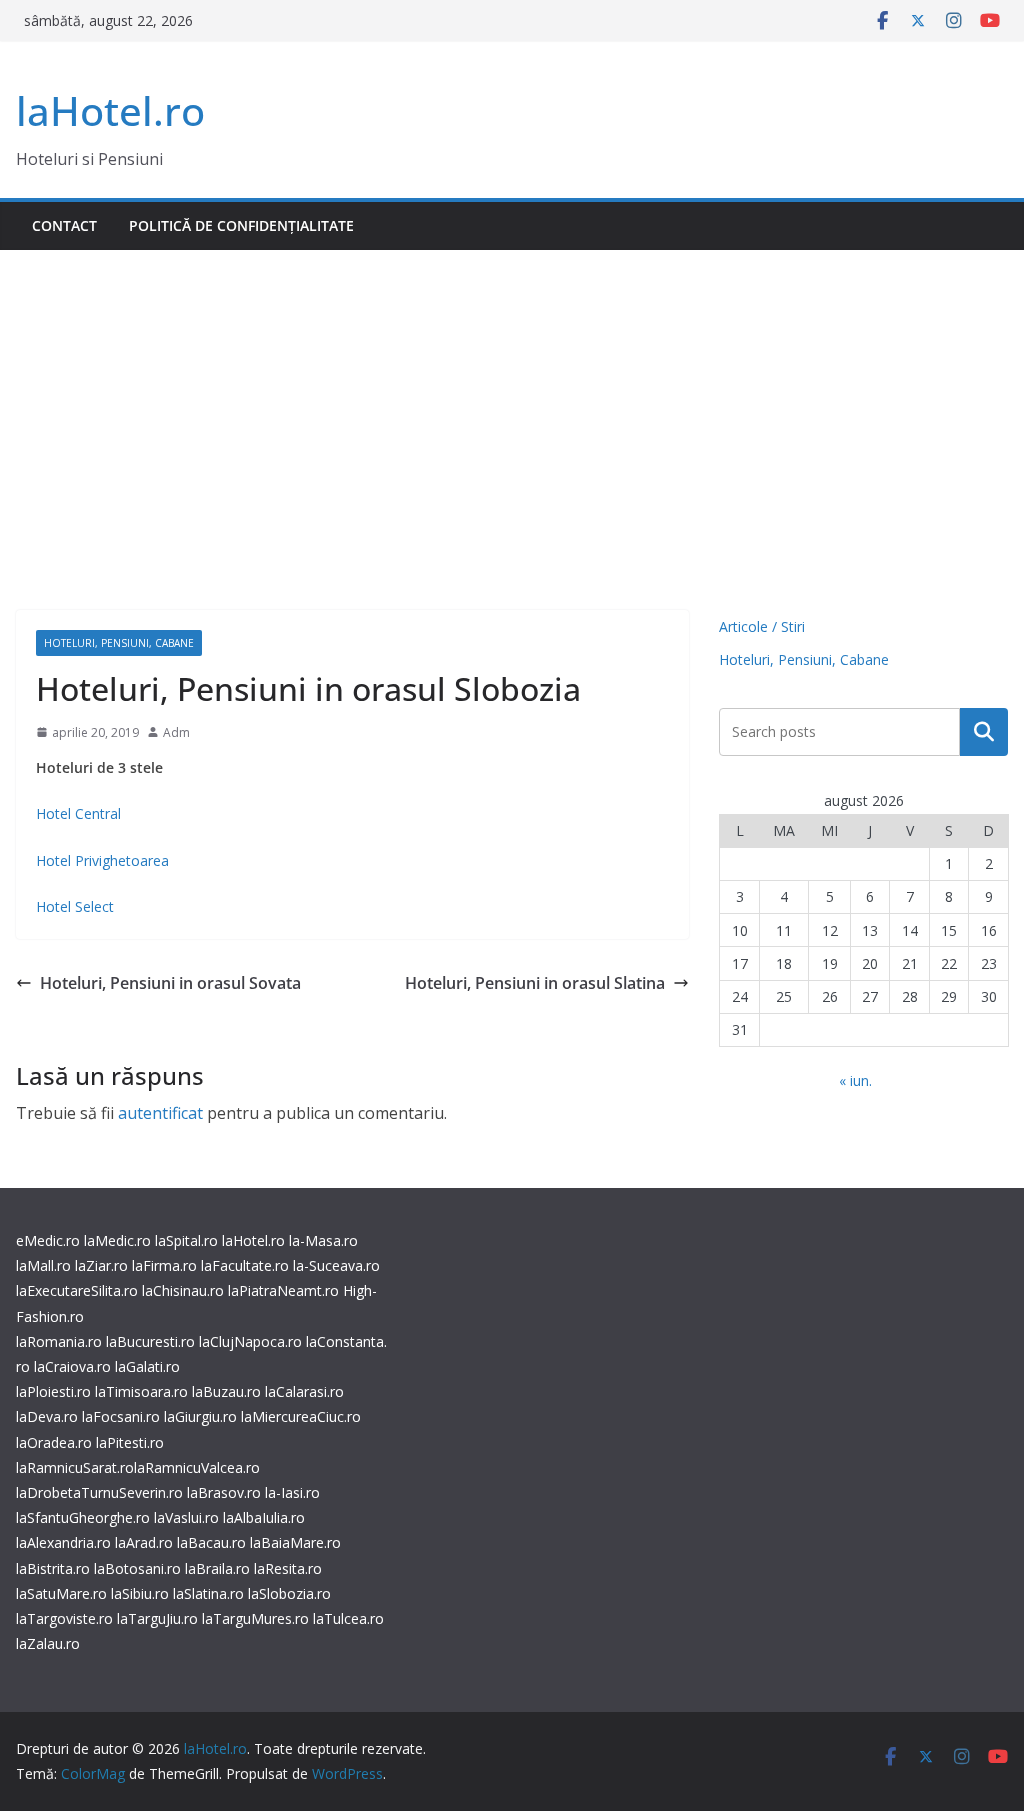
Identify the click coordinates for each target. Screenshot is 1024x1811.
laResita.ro (288, 1568)
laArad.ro (144, 1542)
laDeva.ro (47, 1416)
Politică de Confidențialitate (241, 225)
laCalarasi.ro (304, 1391)
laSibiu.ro (138, 1593)
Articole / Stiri (762, 626)
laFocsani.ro (119, 1416)
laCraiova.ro (72, 1366)
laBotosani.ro (135, 1568)
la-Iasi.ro (292, 1492)
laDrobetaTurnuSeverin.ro (99, 1492)
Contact (64, 225)
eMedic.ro (48, 1240)
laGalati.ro (147, 1366)
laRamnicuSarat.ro (75, 1467)
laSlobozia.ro (289, 1593)
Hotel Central (78, 813)
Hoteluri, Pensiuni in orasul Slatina (535, 983)
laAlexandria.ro (63, 1542)
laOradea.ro (54, 1442)
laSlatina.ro (208, 1593)
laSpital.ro (186, 1240)
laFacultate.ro (245, 1265)
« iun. (855, 1080)
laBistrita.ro (53, 1568)
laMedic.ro (119, 1240)
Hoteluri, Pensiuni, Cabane (119, 643)
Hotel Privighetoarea (102, 860)
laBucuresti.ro (150, 1341)
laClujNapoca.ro (250, 1341)
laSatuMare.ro (61, 1593)
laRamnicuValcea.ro (197, 1467)
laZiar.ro (101, 1265)
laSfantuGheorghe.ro (83, 1517)
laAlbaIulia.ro (264, 1517)
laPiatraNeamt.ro (283, 1290)
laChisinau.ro (183, 1290)
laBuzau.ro (228, 1391)
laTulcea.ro (348, 1618)
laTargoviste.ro (64, 1618)
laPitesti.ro (130, 1442)
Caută (984, 732)
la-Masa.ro (323, 1240)
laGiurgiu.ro (202, 1416)
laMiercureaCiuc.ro (301, 1416)
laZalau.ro (48, 1643)
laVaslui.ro (188, 1517)
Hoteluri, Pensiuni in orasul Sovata (170, 983)
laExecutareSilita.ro (77, 1290)
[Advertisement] (512, 400)
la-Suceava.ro (336, 1265)
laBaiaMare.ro (295, 1542)
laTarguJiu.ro (159, 1618)
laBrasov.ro (224, 1492)
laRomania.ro (59, 1341)
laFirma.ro (164, 1265)
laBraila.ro (217, 1568)
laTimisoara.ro (141, 1391)
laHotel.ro (110, 110)
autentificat (160, 1113)
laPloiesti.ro (53, 1391)
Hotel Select (75, 906)
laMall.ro (43, 1265)
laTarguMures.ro (255, 1618)
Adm (176, 732)
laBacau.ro (211, 1542)
